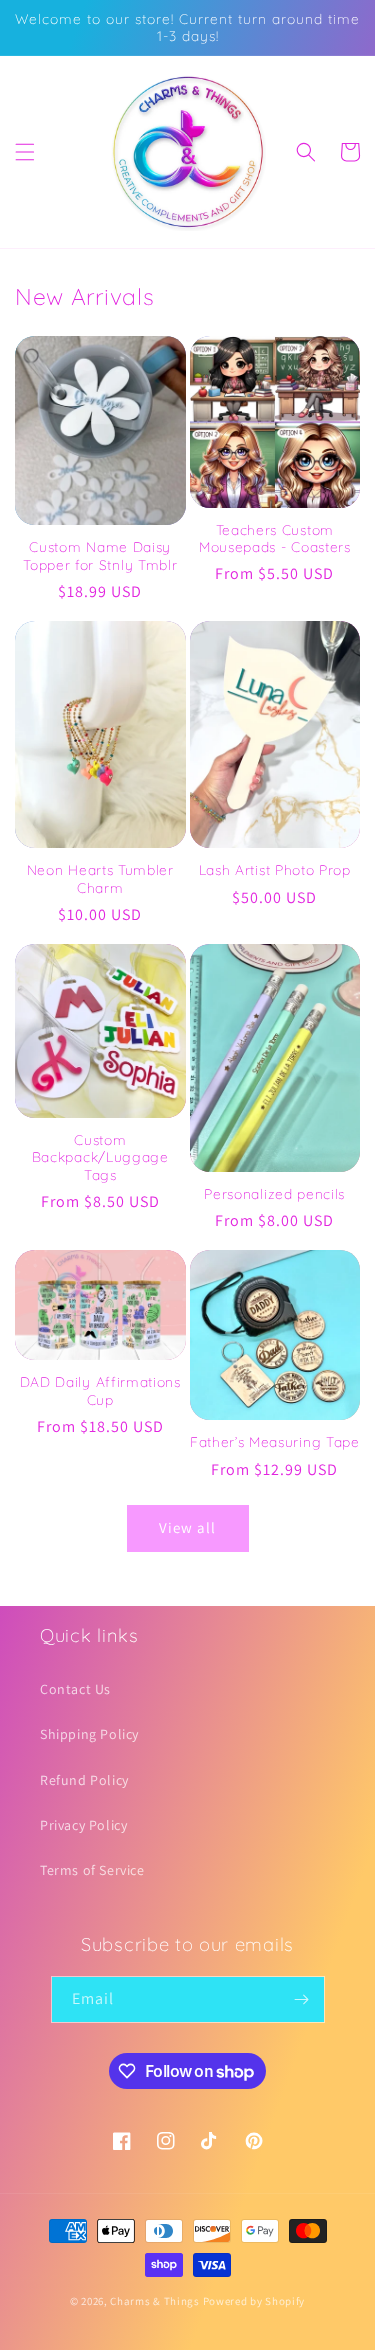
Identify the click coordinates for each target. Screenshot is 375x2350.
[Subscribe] (302, 1999)
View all (187, 1527)
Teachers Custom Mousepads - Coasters (275, 538)
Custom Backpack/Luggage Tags (100, 1157)
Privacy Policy (83, 1825)
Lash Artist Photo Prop (275, 869)
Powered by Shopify (254, 2301)
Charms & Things (155, 2301)
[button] (25, 152)
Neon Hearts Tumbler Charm (100, 878)
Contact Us (75, 1689)
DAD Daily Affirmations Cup (100, 1390)
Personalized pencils (274, 1193)
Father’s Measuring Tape (275, 1441)
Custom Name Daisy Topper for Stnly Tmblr (100, 555)
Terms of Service (92, 1870)
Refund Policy (84, 1780)
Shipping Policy (89, 1734)
